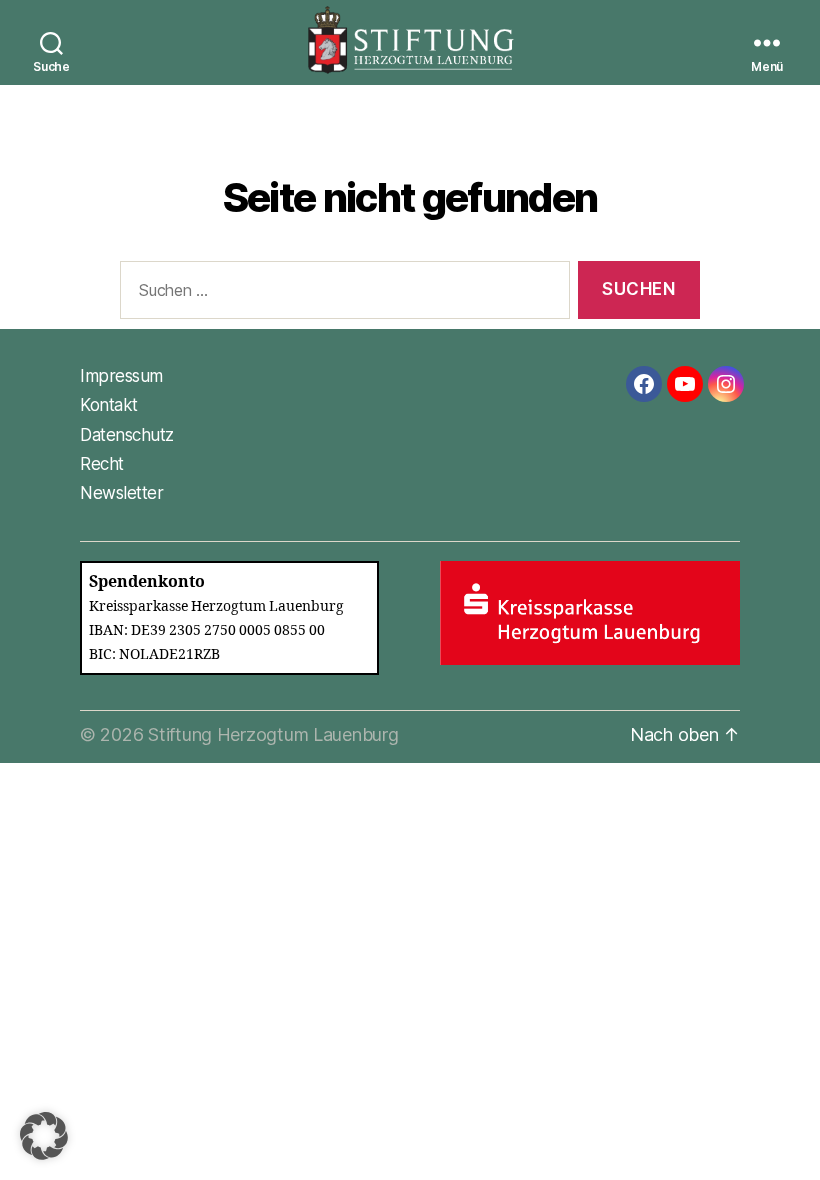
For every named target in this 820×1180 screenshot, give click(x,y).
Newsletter (121, 493)
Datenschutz (127, 435)
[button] (44, 1136)
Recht (102, 464)
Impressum (121, 376)
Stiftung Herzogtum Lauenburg (273, 734)
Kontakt (109, 405)
